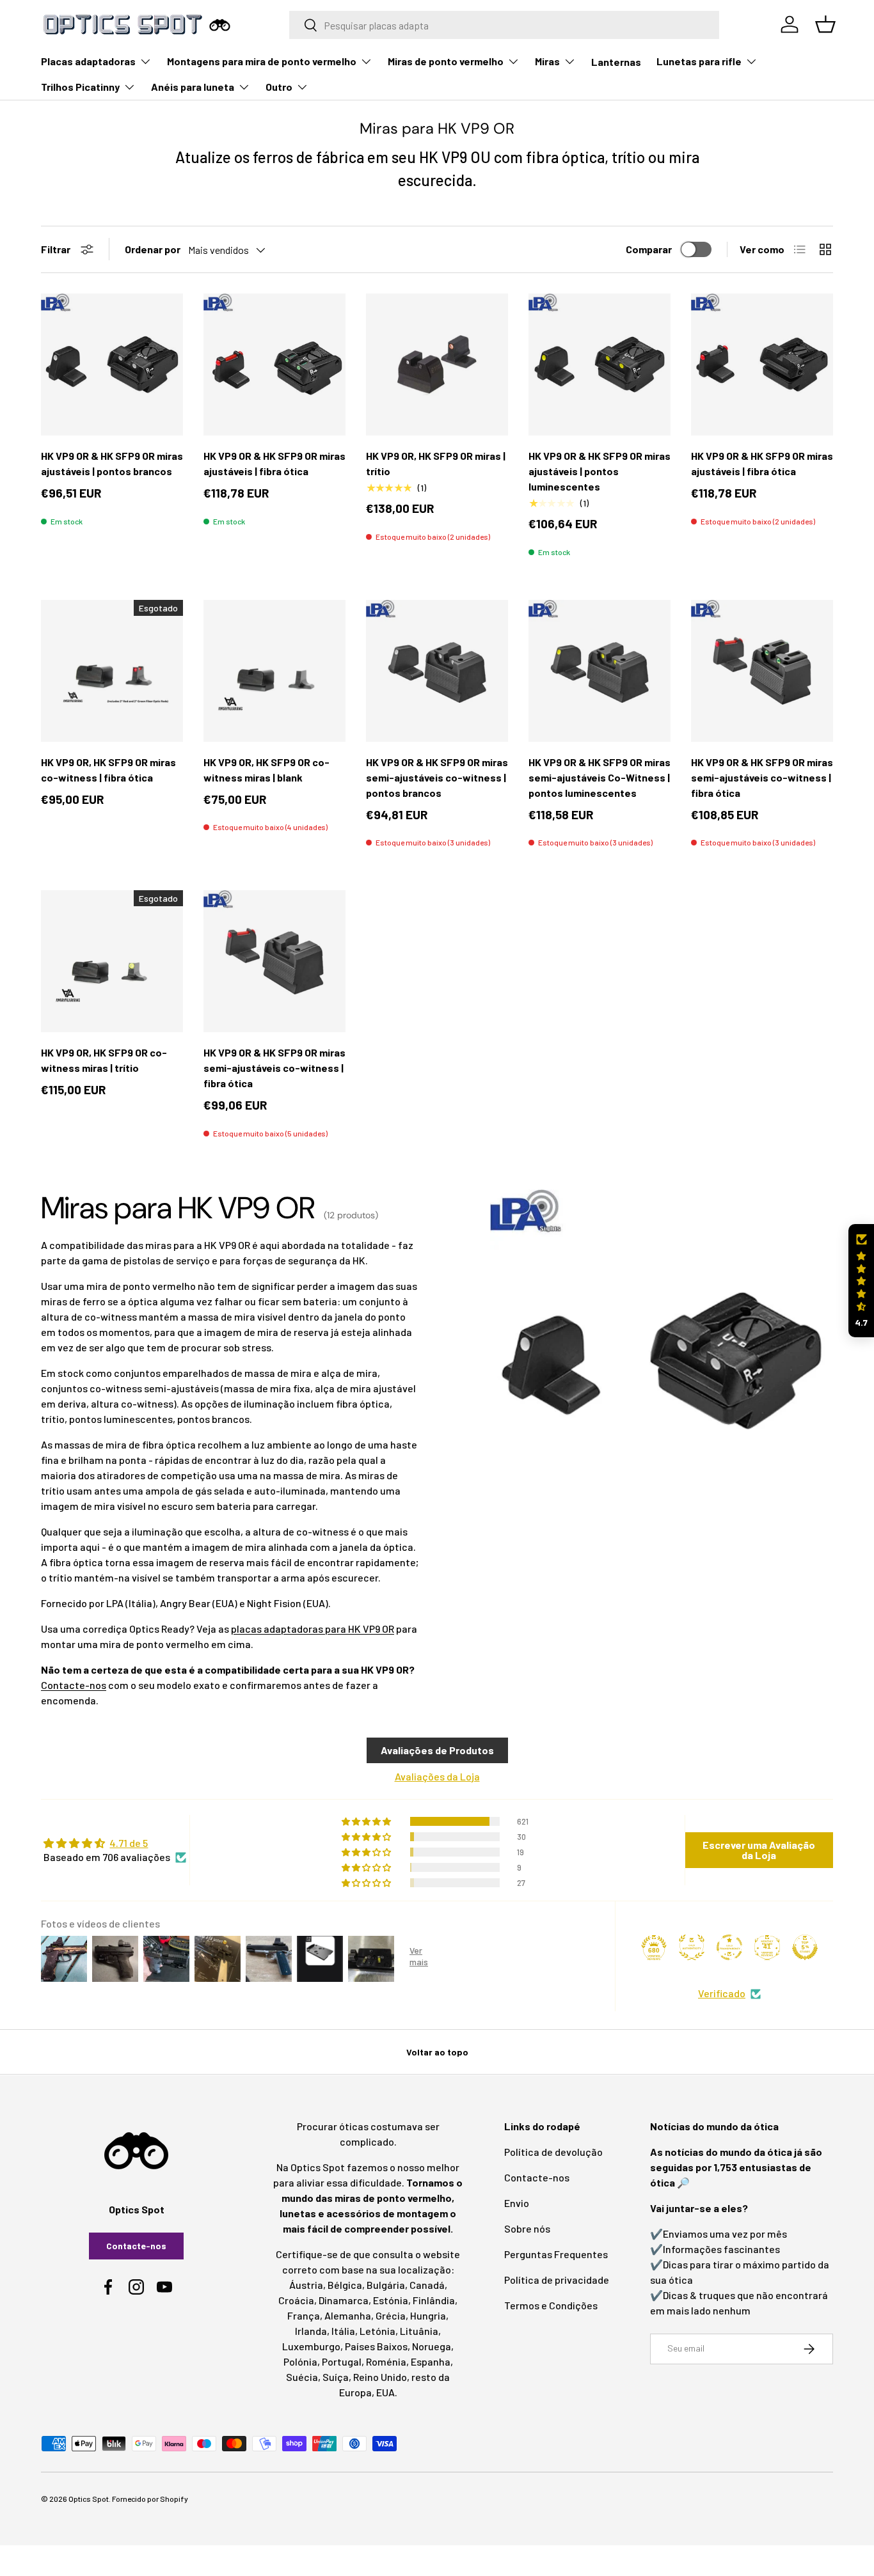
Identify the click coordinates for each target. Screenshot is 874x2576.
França (304, 2315)
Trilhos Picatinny (80, 87)
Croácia (296, 2300)
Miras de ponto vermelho (446, 61)
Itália (343, 2331)
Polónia (300, 2361)
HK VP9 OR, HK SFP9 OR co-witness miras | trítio (104, 1060)
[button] (861, 1281)
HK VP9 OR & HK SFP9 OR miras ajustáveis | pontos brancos (112, 463)
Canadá (427, 2285)
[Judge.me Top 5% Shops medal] (805, 1947)
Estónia (391, 2300)
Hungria (428, 2315)
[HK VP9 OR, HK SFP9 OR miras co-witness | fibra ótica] (112, 671)
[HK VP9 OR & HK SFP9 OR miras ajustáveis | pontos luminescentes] (600, 365)
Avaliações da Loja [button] (437, 1776)
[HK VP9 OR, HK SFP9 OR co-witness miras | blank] (274, 671)
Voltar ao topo (437, 2052)
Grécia (391, 2315)
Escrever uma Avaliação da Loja (759, 1850)
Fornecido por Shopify (150, 2499)
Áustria (306, 2285)
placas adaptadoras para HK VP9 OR (313, 1629)
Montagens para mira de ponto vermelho (262, 61)
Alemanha (348, 2315)
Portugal (342, 2361)
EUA (385, 2392)
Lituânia (419, 2331)
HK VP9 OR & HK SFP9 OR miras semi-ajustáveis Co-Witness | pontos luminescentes (600, 777)
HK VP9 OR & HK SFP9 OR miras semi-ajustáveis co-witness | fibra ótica (762, 777)
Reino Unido (380, 2377)
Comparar (649, 249)
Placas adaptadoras (88, 61)
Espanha (431, 2361)
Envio (517, 2203)
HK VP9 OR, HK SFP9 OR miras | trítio (436, 463)
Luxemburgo (311, 2346)
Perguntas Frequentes (556, 2254)
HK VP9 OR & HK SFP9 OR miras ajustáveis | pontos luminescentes (600, 471)
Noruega (432, 2346)
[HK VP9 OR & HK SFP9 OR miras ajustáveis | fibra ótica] (274, 365)
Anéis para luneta (193, 87)
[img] (115, 1843)
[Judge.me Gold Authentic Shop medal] (692, 1947)
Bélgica (345, 2285)
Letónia (377, 2331)
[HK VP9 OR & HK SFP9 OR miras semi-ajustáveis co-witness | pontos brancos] (437, 671)
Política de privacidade (557, 2280)
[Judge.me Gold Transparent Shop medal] (729, 1947)
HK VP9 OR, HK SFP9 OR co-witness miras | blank (266, 770)
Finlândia (434, 2300)
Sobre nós (527, 2228)
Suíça (336, 2377)
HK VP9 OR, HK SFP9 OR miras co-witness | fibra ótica (108, 770)
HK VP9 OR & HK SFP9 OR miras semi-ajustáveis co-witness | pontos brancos (437, 777)
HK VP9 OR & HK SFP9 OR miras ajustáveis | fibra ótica (274, 463)
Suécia (302, 2377)
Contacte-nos (74, 1685)
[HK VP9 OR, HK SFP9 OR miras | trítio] (437, 365)
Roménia (386, 2361)
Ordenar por (153, 249)
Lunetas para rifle (699, 61)
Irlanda (311, 2331)
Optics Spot (89, 2499)
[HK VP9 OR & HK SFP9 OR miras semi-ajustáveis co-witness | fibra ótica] (762, 671)
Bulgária (386, 2285)
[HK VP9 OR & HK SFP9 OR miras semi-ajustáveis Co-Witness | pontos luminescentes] (600, 671)
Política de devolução (553, 2152)
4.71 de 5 (129, 1843)
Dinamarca (344, 2300)
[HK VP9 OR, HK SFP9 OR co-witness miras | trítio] (112, 961)
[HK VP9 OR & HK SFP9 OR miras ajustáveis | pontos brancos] (112, 365)
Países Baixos (376, 2346)
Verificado (722, 1993)
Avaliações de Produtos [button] (437, 1750)
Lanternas (616, 62)
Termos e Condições (551, 2305)
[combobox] (505, 25)
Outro (279, 87)
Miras (547, 61)
